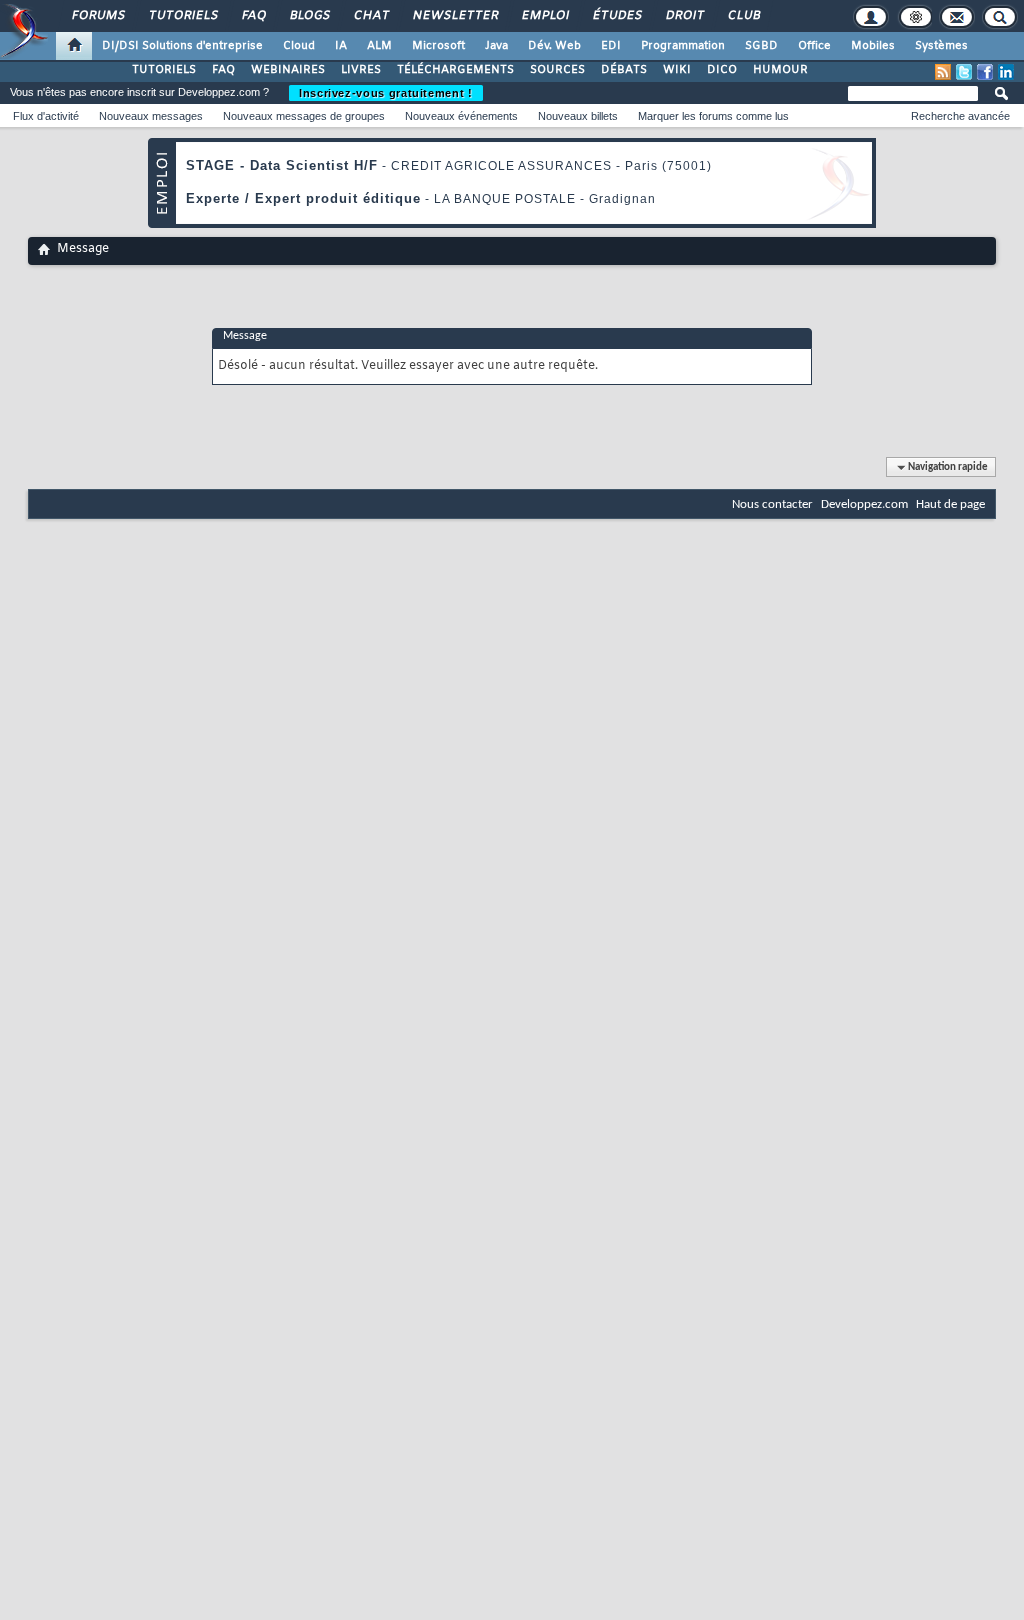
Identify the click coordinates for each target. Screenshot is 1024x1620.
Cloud (299, 46)
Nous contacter (772, 504)
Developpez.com (864, 504)
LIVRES (361, 70)
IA (341, 46)
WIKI (677, 70)
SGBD (761, 46)
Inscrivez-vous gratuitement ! (386, 93)
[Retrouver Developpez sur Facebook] (985, 72)
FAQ (253, 16)
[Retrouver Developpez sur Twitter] (964, 72)
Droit (684, 16)
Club (743, 16)
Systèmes (941, 46)
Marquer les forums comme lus (713, 116)
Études (616, 16)
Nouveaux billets (578, 116)
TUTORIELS (164, 70)
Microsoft (438, 46)
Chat (370, 16)
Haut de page (950, 504)
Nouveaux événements (461, 116)
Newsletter (454, 16)
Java (496, 46)
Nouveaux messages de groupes (304, 116)
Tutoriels (182, 16)
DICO (722, 70)
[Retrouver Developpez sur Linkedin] (1006, 72)
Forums (97, 16)
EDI (611, 46)
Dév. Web (554, 46)
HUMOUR (780, 70)
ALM (379, 46)
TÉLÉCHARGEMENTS (455, 70)
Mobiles (873, 46)
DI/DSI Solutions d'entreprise (182, 46)
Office (814, 46)
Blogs (309, 16)
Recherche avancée (960, 116)
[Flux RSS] (943, 72)
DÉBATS (624, 70)
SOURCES (557, 70)
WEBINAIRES (288, 70)
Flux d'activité (46, 116)
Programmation (683, 46)
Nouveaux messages (151, 116)
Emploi (544, 16)
